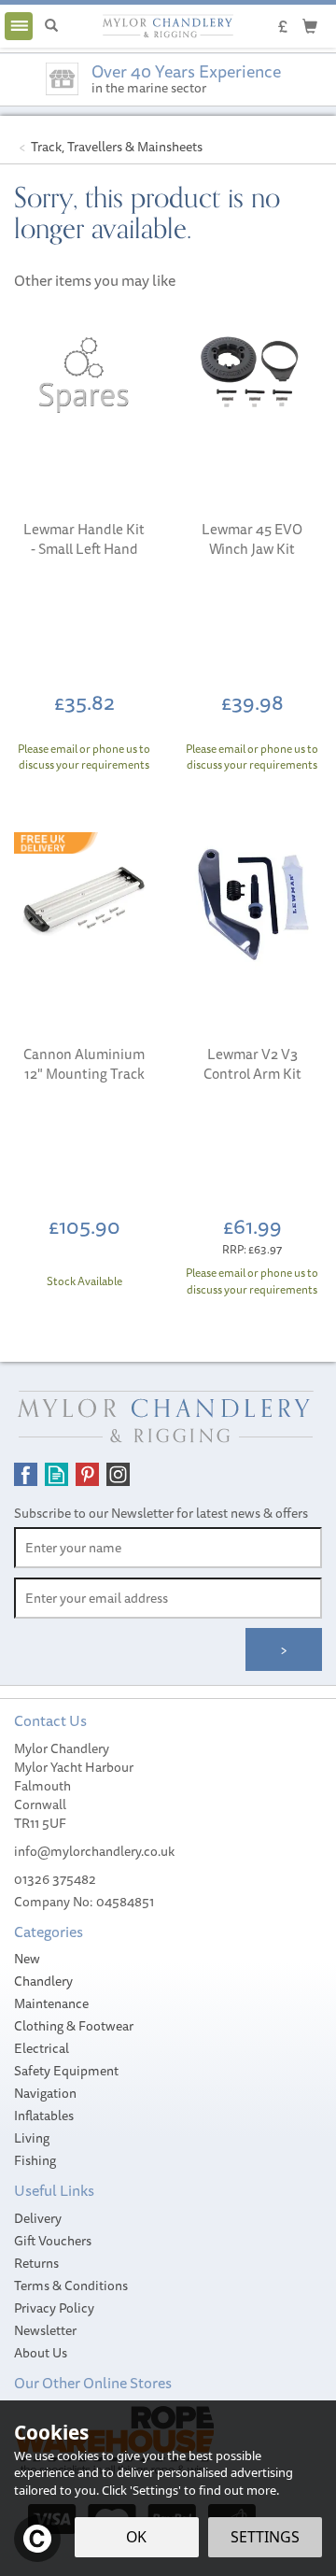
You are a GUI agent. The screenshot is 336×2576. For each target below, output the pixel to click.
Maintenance (51, 2003)
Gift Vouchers (53, 2241)
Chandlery (43, 1981)
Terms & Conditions (71, 2286)
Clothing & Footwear (74, 2026)
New (27, 1959)
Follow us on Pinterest (87, 1474)
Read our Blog (56, 1474)
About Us (41, 2353)
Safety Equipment (66, 2071)
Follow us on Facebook (26, 1474)
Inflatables (44, 2116)
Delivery (38, 2218)
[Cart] (310, 25)
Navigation (45, 2093)
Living (32, 2138)
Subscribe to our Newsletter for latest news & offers (161, 1513)
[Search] (51, 26)
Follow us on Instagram (118, 1474)
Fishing (35, 2160)
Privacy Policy (54, 2308)
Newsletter (45, 2330)
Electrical (42, 2048)
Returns (36, 2263)
